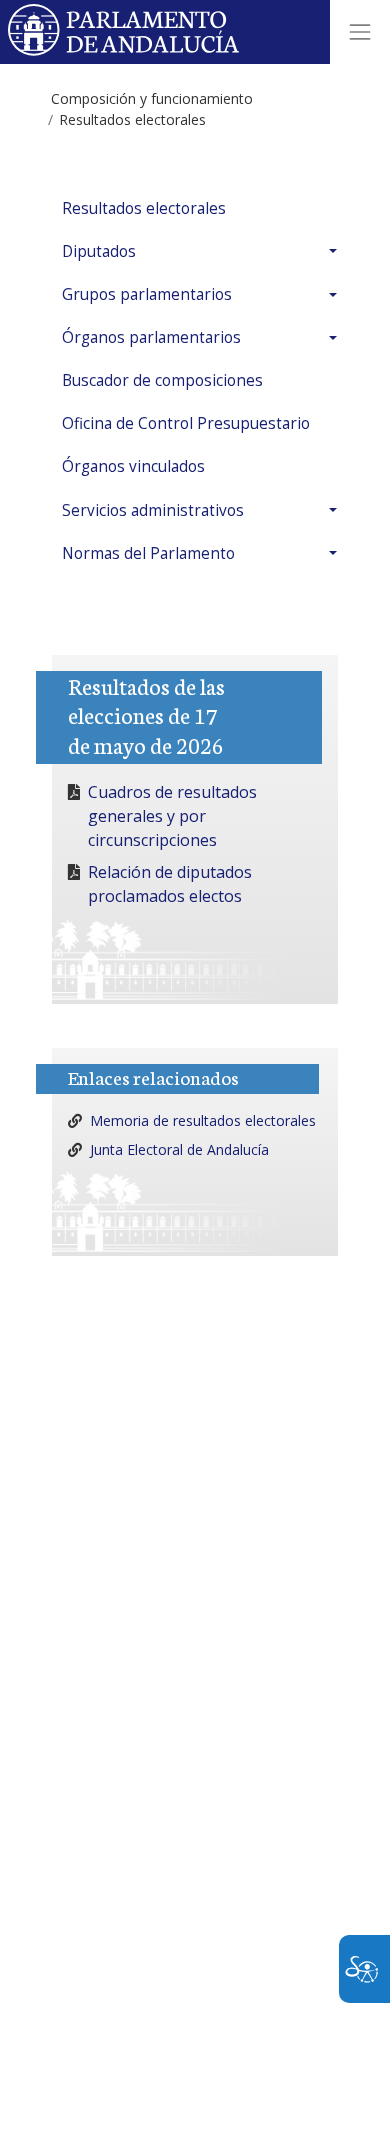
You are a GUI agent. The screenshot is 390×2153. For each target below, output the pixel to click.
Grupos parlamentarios (147, 294)
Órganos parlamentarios (151, 337)
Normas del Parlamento (148, 553)
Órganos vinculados (133, 466)
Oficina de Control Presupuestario (186, 423)
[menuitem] (195, 208)
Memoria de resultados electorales (203, 1120)
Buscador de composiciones (162, 380)
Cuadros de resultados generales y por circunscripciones (172, 816)
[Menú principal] (360, 32)
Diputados (99, 251)
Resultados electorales (144, 208)
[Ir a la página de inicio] (124, 32)
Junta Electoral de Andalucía (179, 1149)
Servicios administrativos (153, 510)
